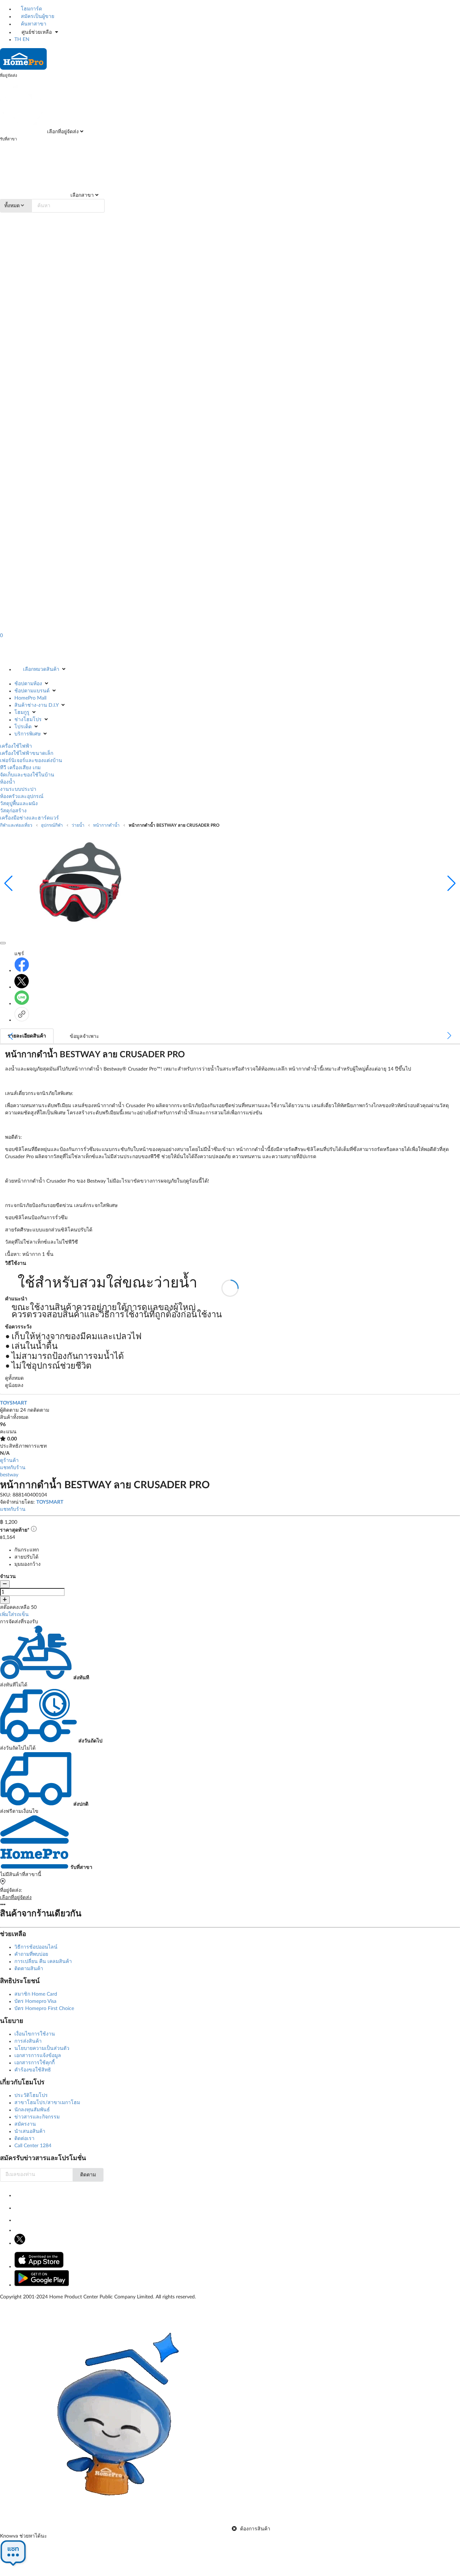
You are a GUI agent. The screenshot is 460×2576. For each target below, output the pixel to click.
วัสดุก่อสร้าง (13, 811)
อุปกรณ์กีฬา (52, 825)
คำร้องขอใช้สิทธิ (33, 2070)
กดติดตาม (38, 1410)
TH (18, 40)
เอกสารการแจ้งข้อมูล (38, 2056)
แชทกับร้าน (13, 1468)
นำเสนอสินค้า (30, 2131)
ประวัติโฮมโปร (31, 2095)
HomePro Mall (30, 698)
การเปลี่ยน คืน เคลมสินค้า (43, 1962)
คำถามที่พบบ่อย (31, 1954)
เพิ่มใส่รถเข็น (14, 1615)
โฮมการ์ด (31, 9)
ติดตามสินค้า (29, 1969)
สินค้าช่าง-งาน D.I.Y (36, 705)
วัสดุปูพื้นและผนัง (19, 804)
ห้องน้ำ (8, 782)
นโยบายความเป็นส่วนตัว (42, 2048)
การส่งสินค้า (28, 2041)
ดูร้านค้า (9, 1461)
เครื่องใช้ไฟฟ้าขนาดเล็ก (27, 753)
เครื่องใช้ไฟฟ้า (16, 746)
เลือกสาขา (81, 195)
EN (26, 40)
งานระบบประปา (18, 789)
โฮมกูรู (22, 713)
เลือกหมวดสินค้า (41, 669)
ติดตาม (88, 2175)
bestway (9, 1475)
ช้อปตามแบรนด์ (32, 691)
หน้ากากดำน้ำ (106, 825)
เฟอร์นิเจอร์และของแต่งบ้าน (31, 761)
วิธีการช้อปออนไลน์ (36, 1947)
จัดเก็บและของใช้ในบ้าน (27, 775)
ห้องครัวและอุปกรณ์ (22, 797)
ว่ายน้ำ (78, 825)
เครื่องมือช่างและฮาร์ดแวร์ (29, 818)
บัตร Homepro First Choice (44, 2009)
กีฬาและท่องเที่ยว (16, 825)
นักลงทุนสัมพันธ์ (32, 2110)
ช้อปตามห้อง (28, 684)
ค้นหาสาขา (33, 24)
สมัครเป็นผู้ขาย (37, 17)
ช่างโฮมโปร (28, 720)
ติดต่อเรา (24, 2139)
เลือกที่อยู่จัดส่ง (62, 132)
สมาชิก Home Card (36, 1994)
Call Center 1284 (33, 2146)
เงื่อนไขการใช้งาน (35, 2034)
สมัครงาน (25, 2124)
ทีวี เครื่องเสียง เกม (20, 768)
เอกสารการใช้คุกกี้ (34, 2063)
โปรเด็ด (23, 727)
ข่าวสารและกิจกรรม (37, 2117)
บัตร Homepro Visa (35, 2001)
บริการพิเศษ (27, 734)
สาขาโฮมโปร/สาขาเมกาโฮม (47, 2103)
